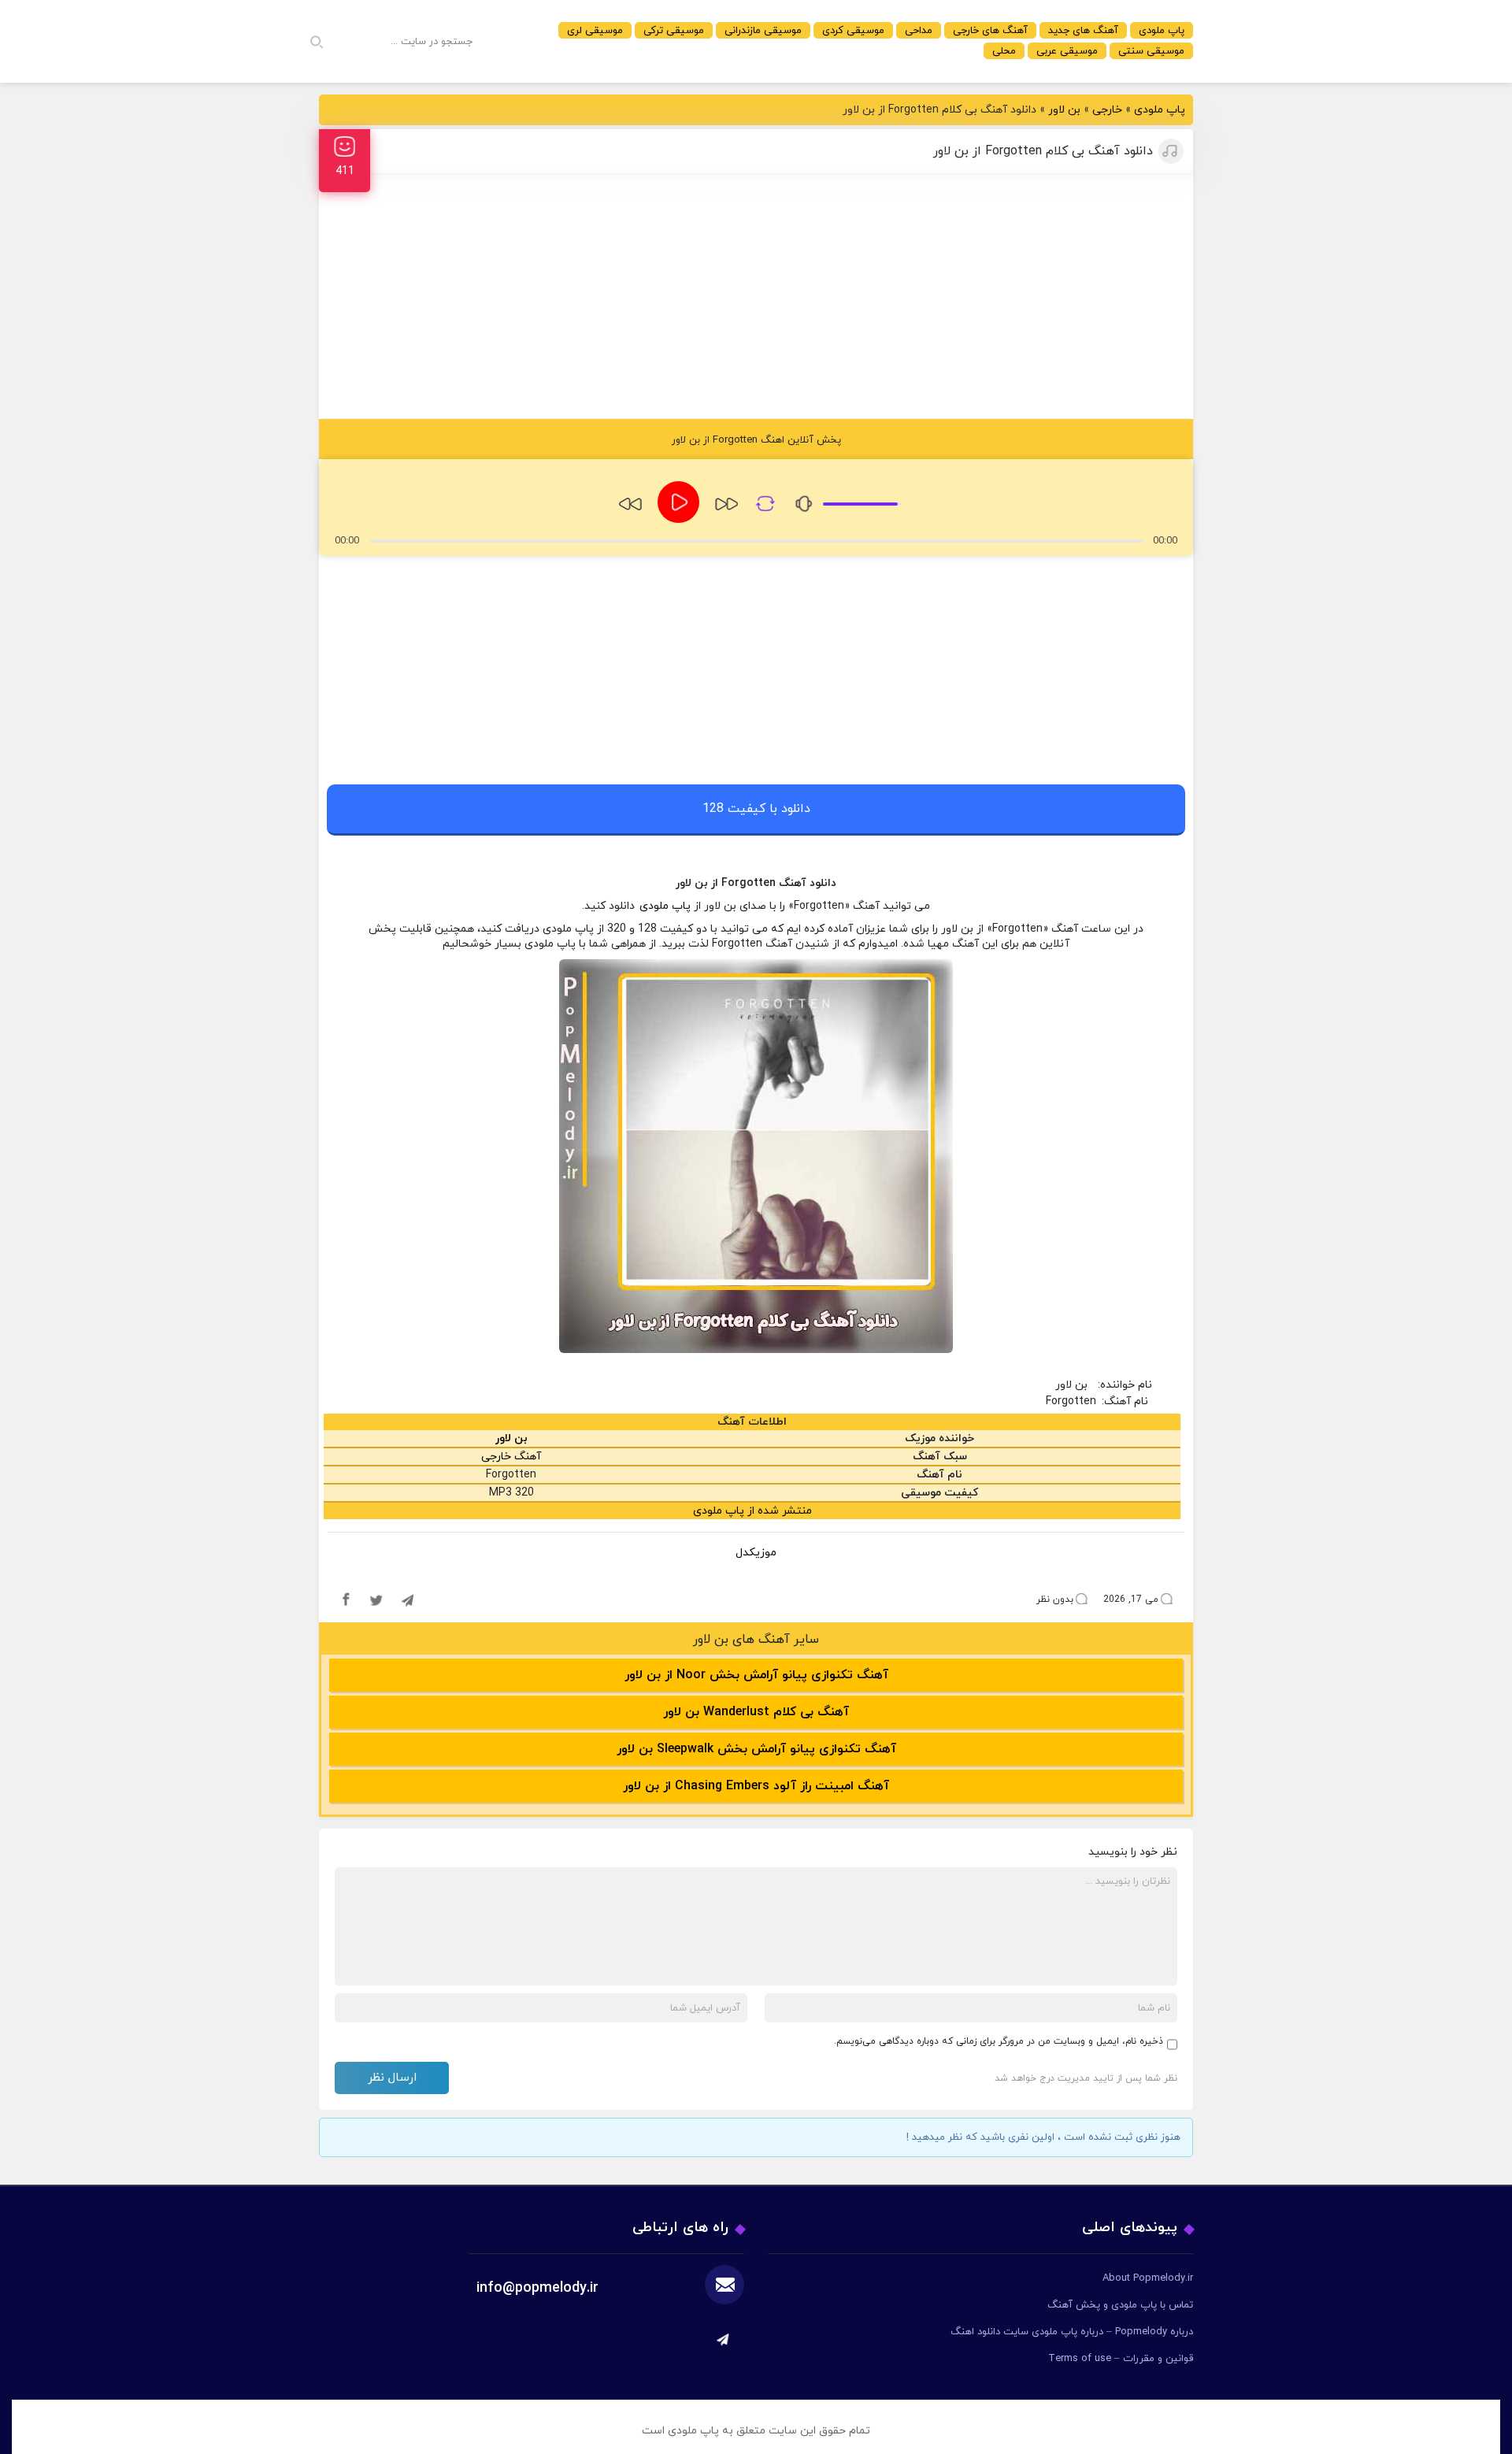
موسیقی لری (595, 31)
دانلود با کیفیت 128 (756, 809)
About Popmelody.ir (1148, 2278)
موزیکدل (756, 1553)
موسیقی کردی (853, 31)
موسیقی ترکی (674, 31)
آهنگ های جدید (1083, 31)
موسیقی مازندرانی (763, 31)
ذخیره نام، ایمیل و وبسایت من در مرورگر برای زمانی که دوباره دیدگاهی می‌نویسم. (999, 2041)
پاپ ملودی (1162, 31)
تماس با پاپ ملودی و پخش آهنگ (1120, 2305)
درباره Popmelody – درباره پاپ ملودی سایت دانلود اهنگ (1072, 2332)
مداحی (919, 31)
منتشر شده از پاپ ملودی (752, 1511)
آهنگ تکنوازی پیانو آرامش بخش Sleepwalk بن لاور (756, 1749)
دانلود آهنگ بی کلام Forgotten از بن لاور (1043, 151)
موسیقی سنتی (1151, 51)
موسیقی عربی (1067, 51)
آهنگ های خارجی (990, 31)
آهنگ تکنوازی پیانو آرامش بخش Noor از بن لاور (756, 1675)
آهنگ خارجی (511, 1457)
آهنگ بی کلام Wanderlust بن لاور (756, 1712)
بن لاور (1064, 110)
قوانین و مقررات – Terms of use (1121, 2359)
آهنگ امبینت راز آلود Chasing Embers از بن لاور (756, 1786)
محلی (1004, 51)
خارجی (1107, 110)
